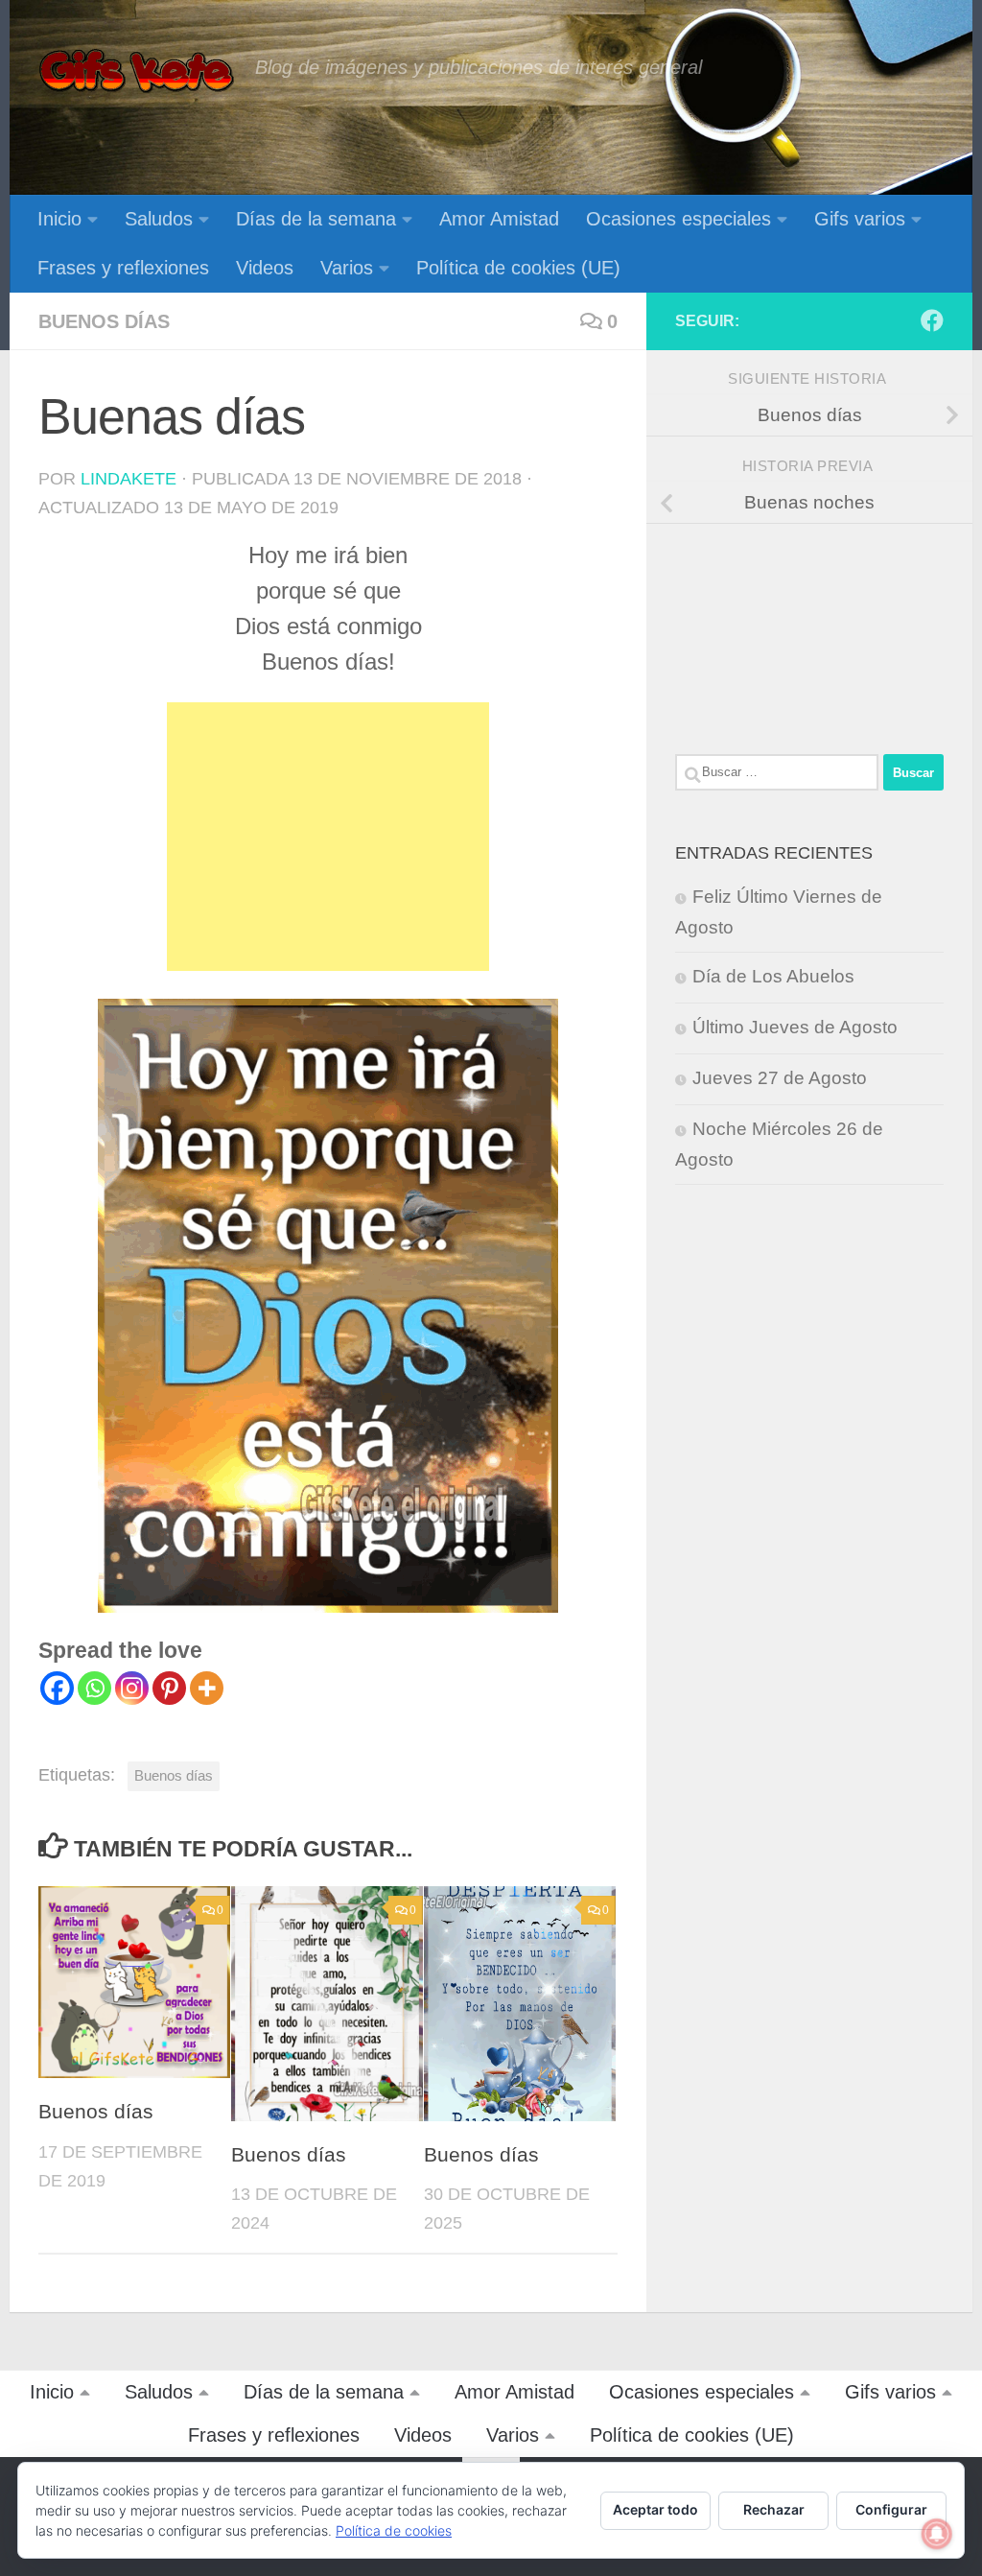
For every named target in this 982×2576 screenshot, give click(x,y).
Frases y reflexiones (123, 268)
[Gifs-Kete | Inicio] (137, 72)
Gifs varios (860, 219)
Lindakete (129, 479)
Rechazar (774, 2509)
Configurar (891, 2509)
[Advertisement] (328, 837)
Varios (347, 268)
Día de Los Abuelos (773, 976)
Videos (265, 268)
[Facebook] (57, 1688)
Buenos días (104, 321)
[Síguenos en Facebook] (932, 320)
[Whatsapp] (94, 1688)
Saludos (159, 219)
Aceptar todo (655, 2509)
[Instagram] (132, 1688)
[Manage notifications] (937, 2534)
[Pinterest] (169, 1688)
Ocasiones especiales (678, 219)
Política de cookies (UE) (518, 268)
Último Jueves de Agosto (795, 1027)
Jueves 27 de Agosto (780, 1078)
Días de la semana (316, 219)
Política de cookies (394, 2530)
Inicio (59, 219)
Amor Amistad (499, 219)
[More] (207, 1688)
